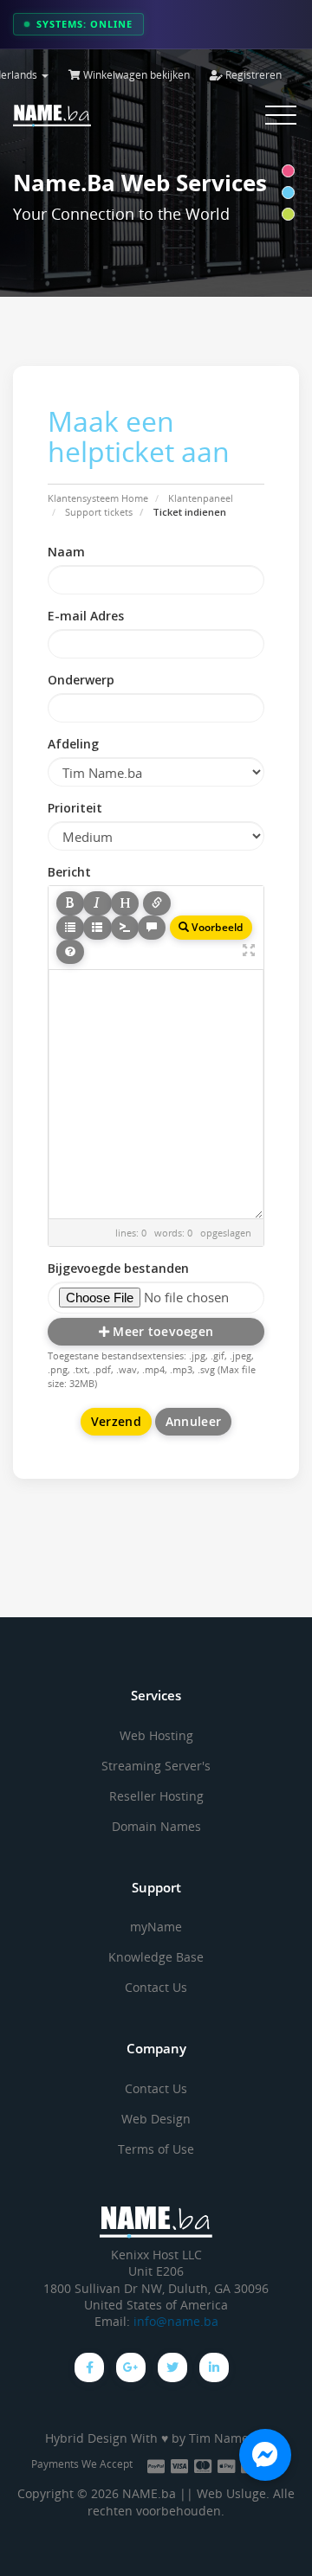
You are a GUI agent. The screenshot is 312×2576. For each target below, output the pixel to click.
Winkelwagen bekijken (135, 75)
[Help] (70, 952)
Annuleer (193, 1421)
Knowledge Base (156, 1957)
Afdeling (73, 744)
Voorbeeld (216, 927)
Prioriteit (75, 808)
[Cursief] (97, 903)
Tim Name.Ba (228, 2438)
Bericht (69, 872)
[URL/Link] (157, 903)
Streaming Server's (156, 1766)
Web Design (156, 2119)
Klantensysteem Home (98, 498)
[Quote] (152, 928)
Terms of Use (156, 2149)
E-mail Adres (86, 616)
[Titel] (125, 903)
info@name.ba (176, 2322)
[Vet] (70, 903)
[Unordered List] (70, 928)
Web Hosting (156, 1735)
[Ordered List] (97, 928)
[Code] (125, 928)
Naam (66, 552)
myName (156, 1927)
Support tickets (99, 512)
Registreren (252, 75)
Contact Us (156, 1987)
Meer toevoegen (161, 1331)
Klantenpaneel (201, 498)
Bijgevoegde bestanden (118, 1268)
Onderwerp (81, 680)
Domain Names (156, 1826)
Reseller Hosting (156, 1796)
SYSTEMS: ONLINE (84, 24)
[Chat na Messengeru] (265, 2455)
